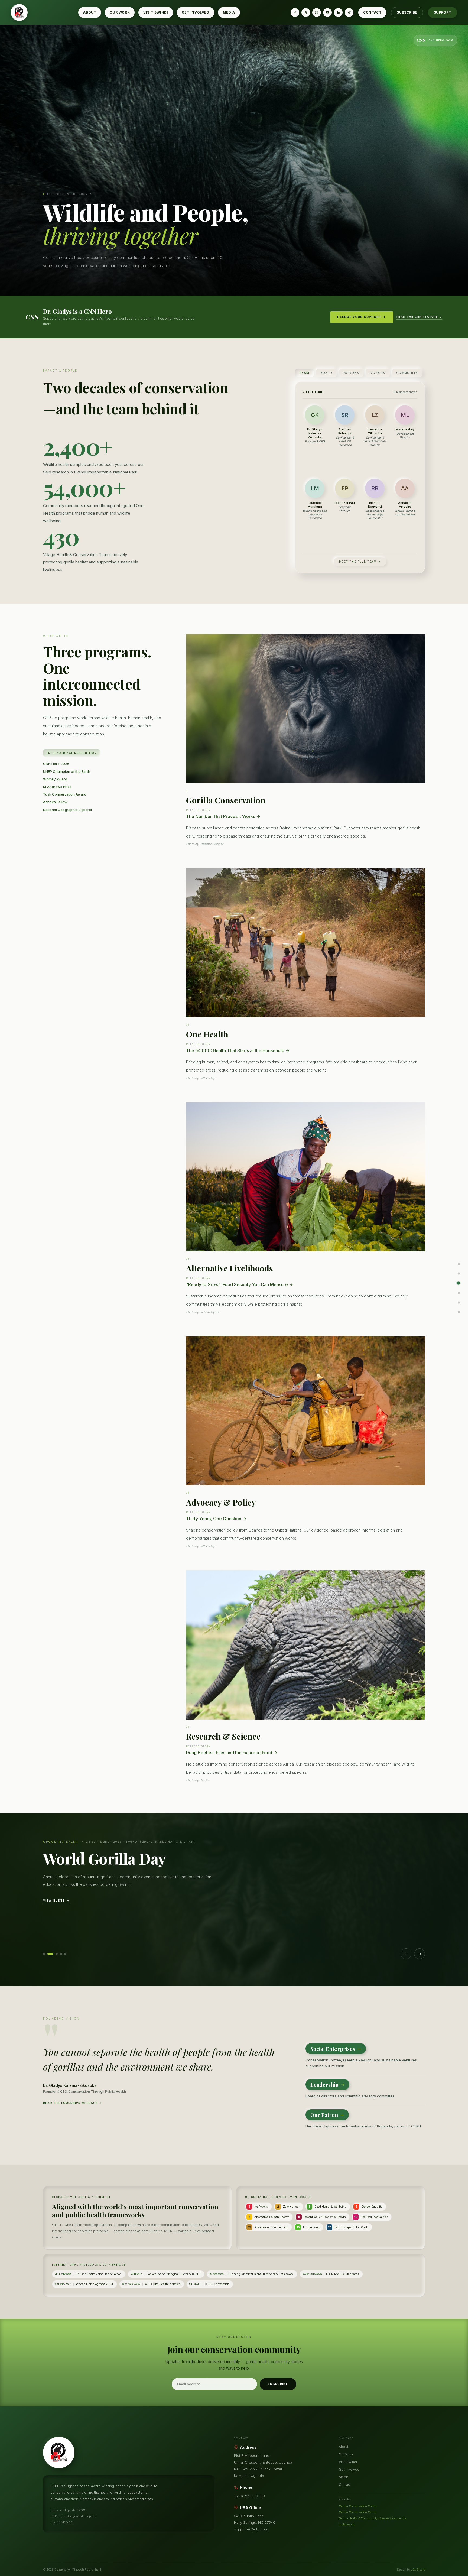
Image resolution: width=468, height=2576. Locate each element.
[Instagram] (317, 12)
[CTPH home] (19, 12)
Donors (378, 373)
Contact (372, 12)
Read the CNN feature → (419, 317)
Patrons (351, 373)
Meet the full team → (360, 562)
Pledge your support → (362, 317)
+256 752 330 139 (249, 2496)
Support (443, 12)
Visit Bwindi (156, 12)
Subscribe (407, 12)
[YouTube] (327, 12)
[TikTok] (349, 12)
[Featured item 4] (61, 1954)
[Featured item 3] (55, 1954)
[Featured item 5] (65, 1954)
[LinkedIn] (338, 12)
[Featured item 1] (44, 1954)
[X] (306, 12)
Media (229, 12)
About (90, 12)
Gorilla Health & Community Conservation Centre (372, 2518)
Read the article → (63, 1910)
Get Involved (196, 12)
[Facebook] (295, 12)
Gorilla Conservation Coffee (358, 2506)
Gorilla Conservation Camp (357, 2512)
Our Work (120, 12)
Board (326, 373)
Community (407, 373)
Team (304, 373)
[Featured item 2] (48, 1954)
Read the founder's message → (73, 2103)
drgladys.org (347, 2524)
